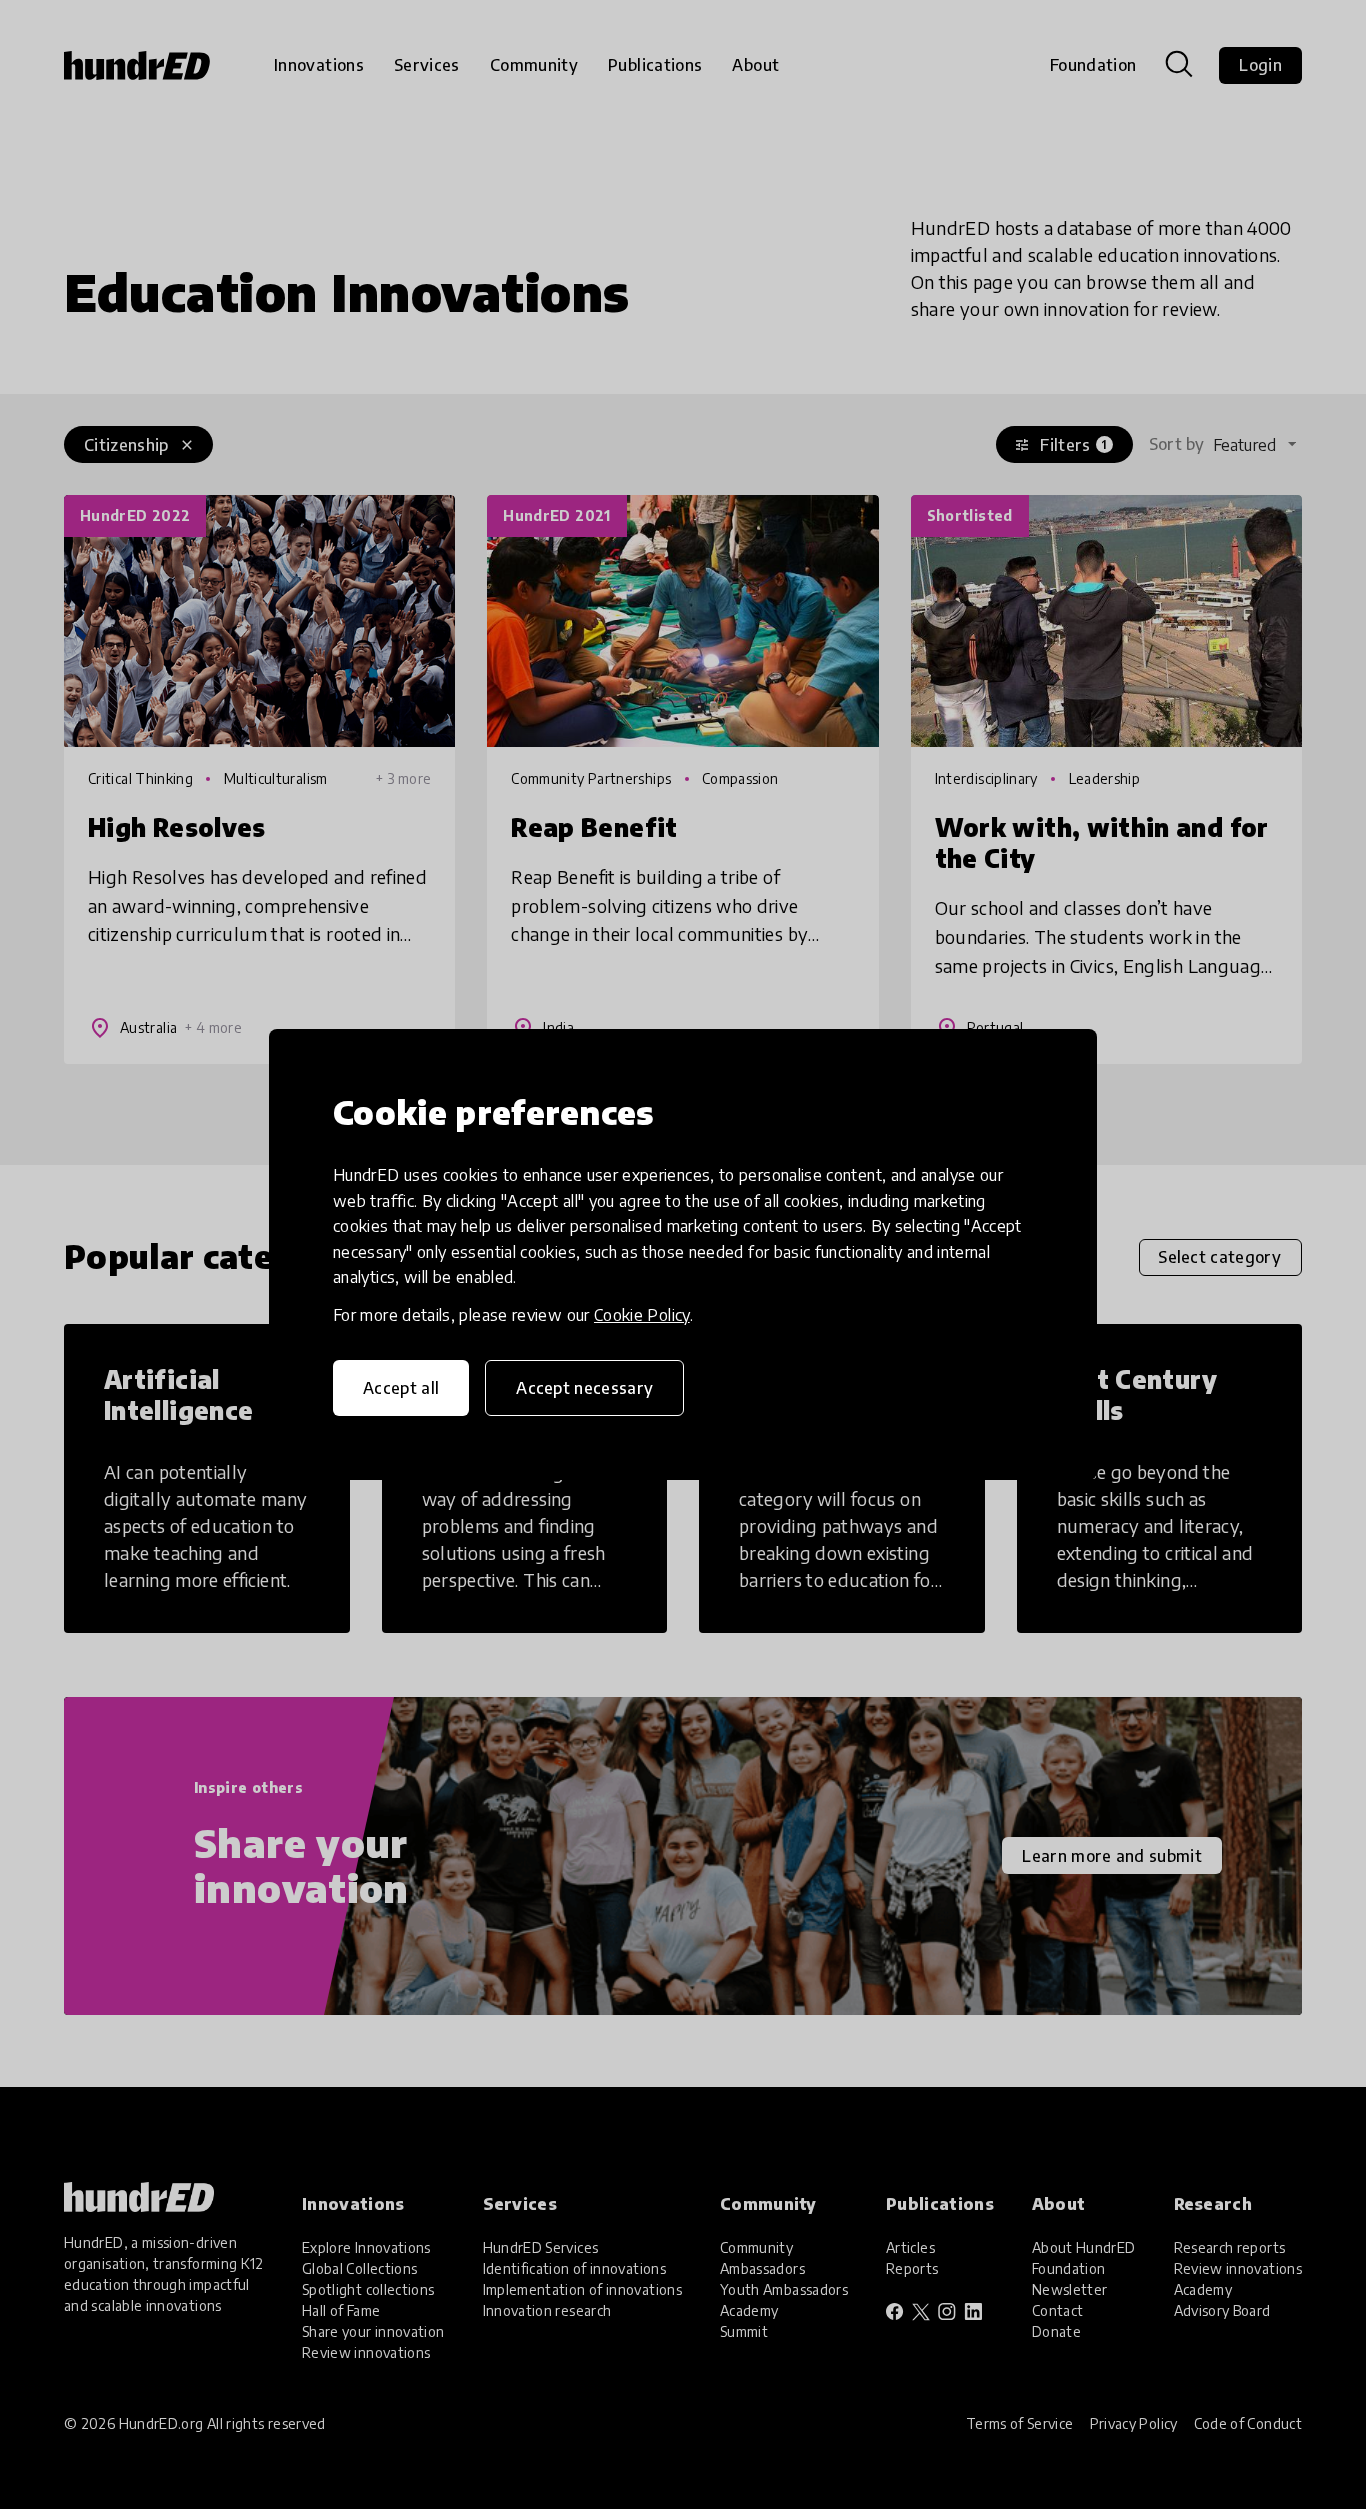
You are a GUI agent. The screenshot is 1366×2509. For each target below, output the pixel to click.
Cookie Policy (642, 1315)
